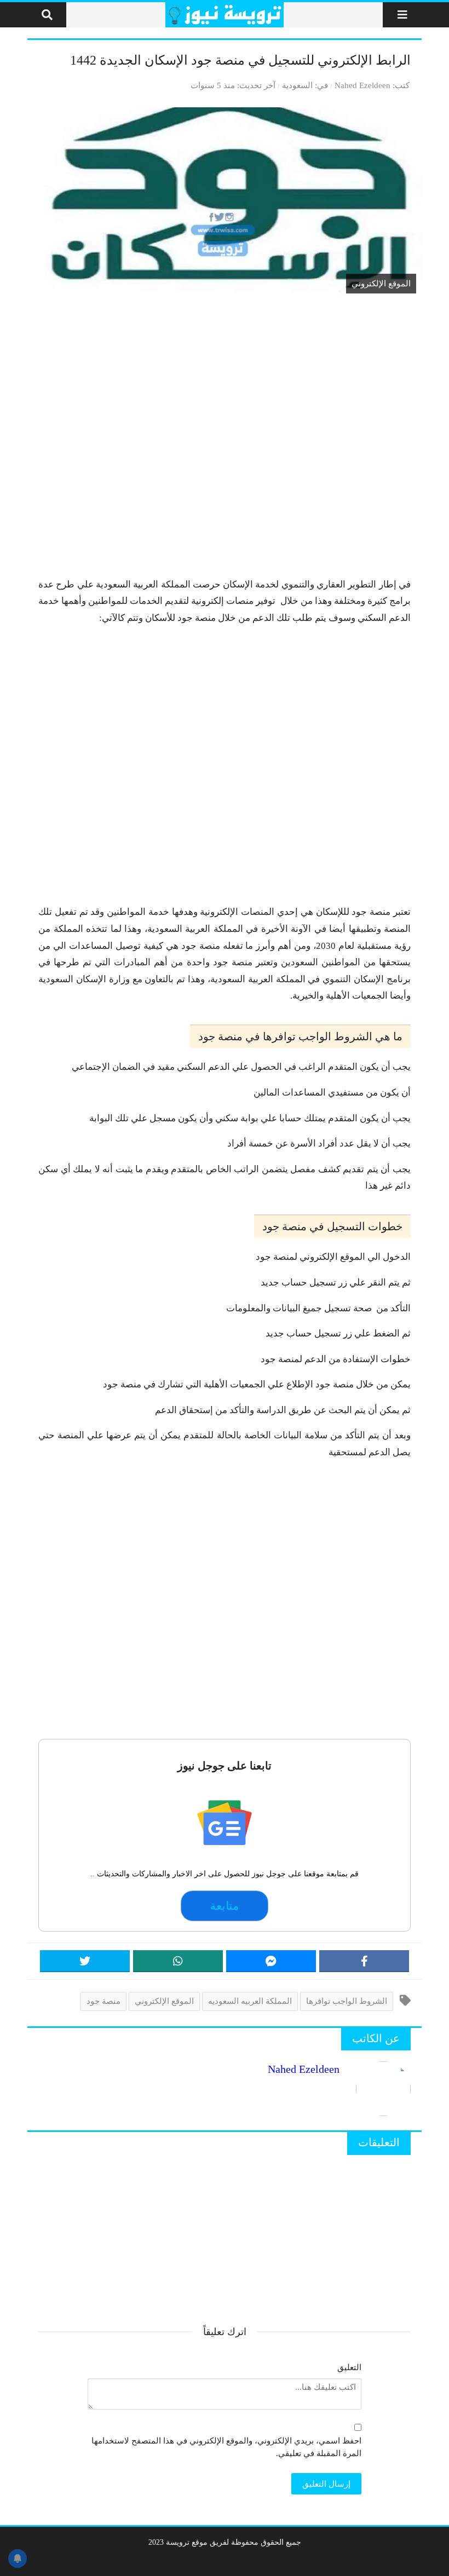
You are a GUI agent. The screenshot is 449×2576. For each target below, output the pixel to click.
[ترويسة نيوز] (225, 15)
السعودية (297, 85)
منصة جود (103, 2001)
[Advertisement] (225, 438)
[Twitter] (85, 1961)
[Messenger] (271, 1961)
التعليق (349, 2367)
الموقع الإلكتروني (164, 2001)
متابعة (225, 1906)
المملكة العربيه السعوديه (250, 2001)
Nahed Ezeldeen (362, 85)
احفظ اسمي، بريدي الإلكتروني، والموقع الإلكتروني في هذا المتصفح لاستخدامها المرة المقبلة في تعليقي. (226, 2447)
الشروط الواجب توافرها (347, 2001)
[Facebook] (364, 1961)
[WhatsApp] (178, 1961)
